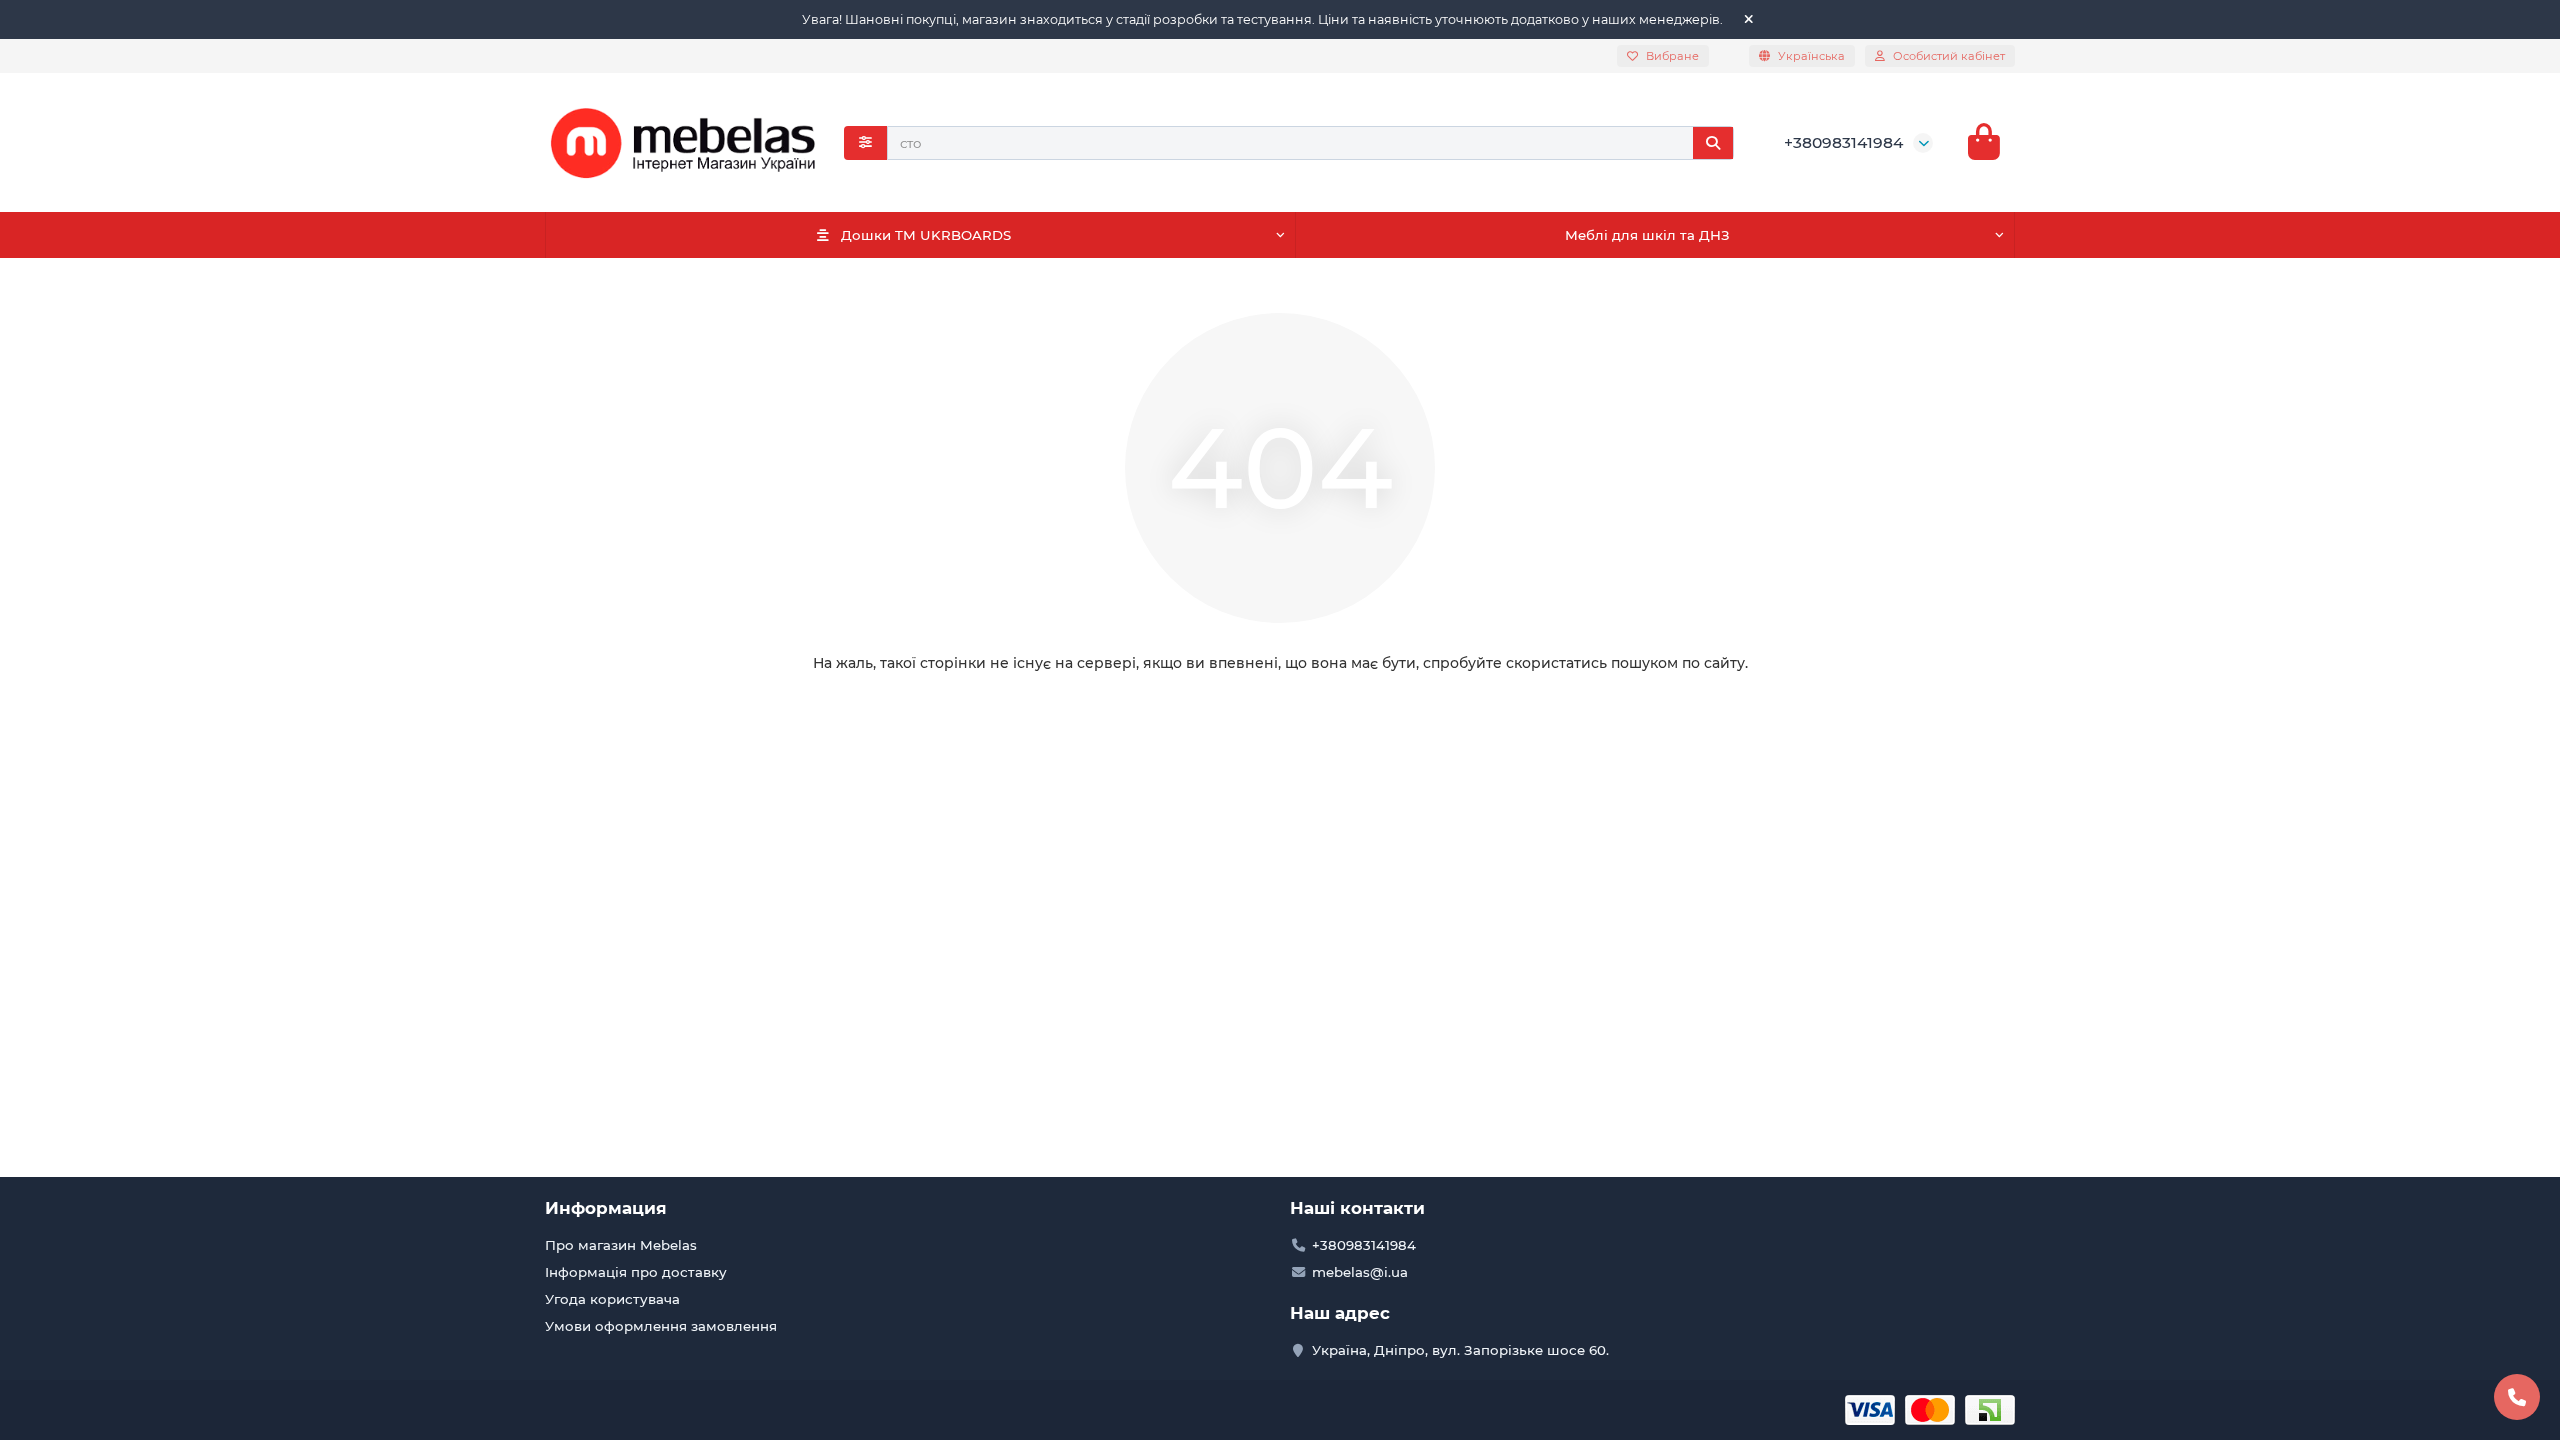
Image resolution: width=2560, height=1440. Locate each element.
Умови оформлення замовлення (661, 1326)
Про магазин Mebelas (621, 1245)
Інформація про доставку (636, 1272)
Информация (606, 1208)
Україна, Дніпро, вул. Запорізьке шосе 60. (1460, 1350)
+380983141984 (1843, 142)
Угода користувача (612, 1299)
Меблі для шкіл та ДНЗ (1647, 235)
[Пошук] (1713, 143)
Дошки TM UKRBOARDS (926, 235)
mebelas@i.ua (1360, 1272)
